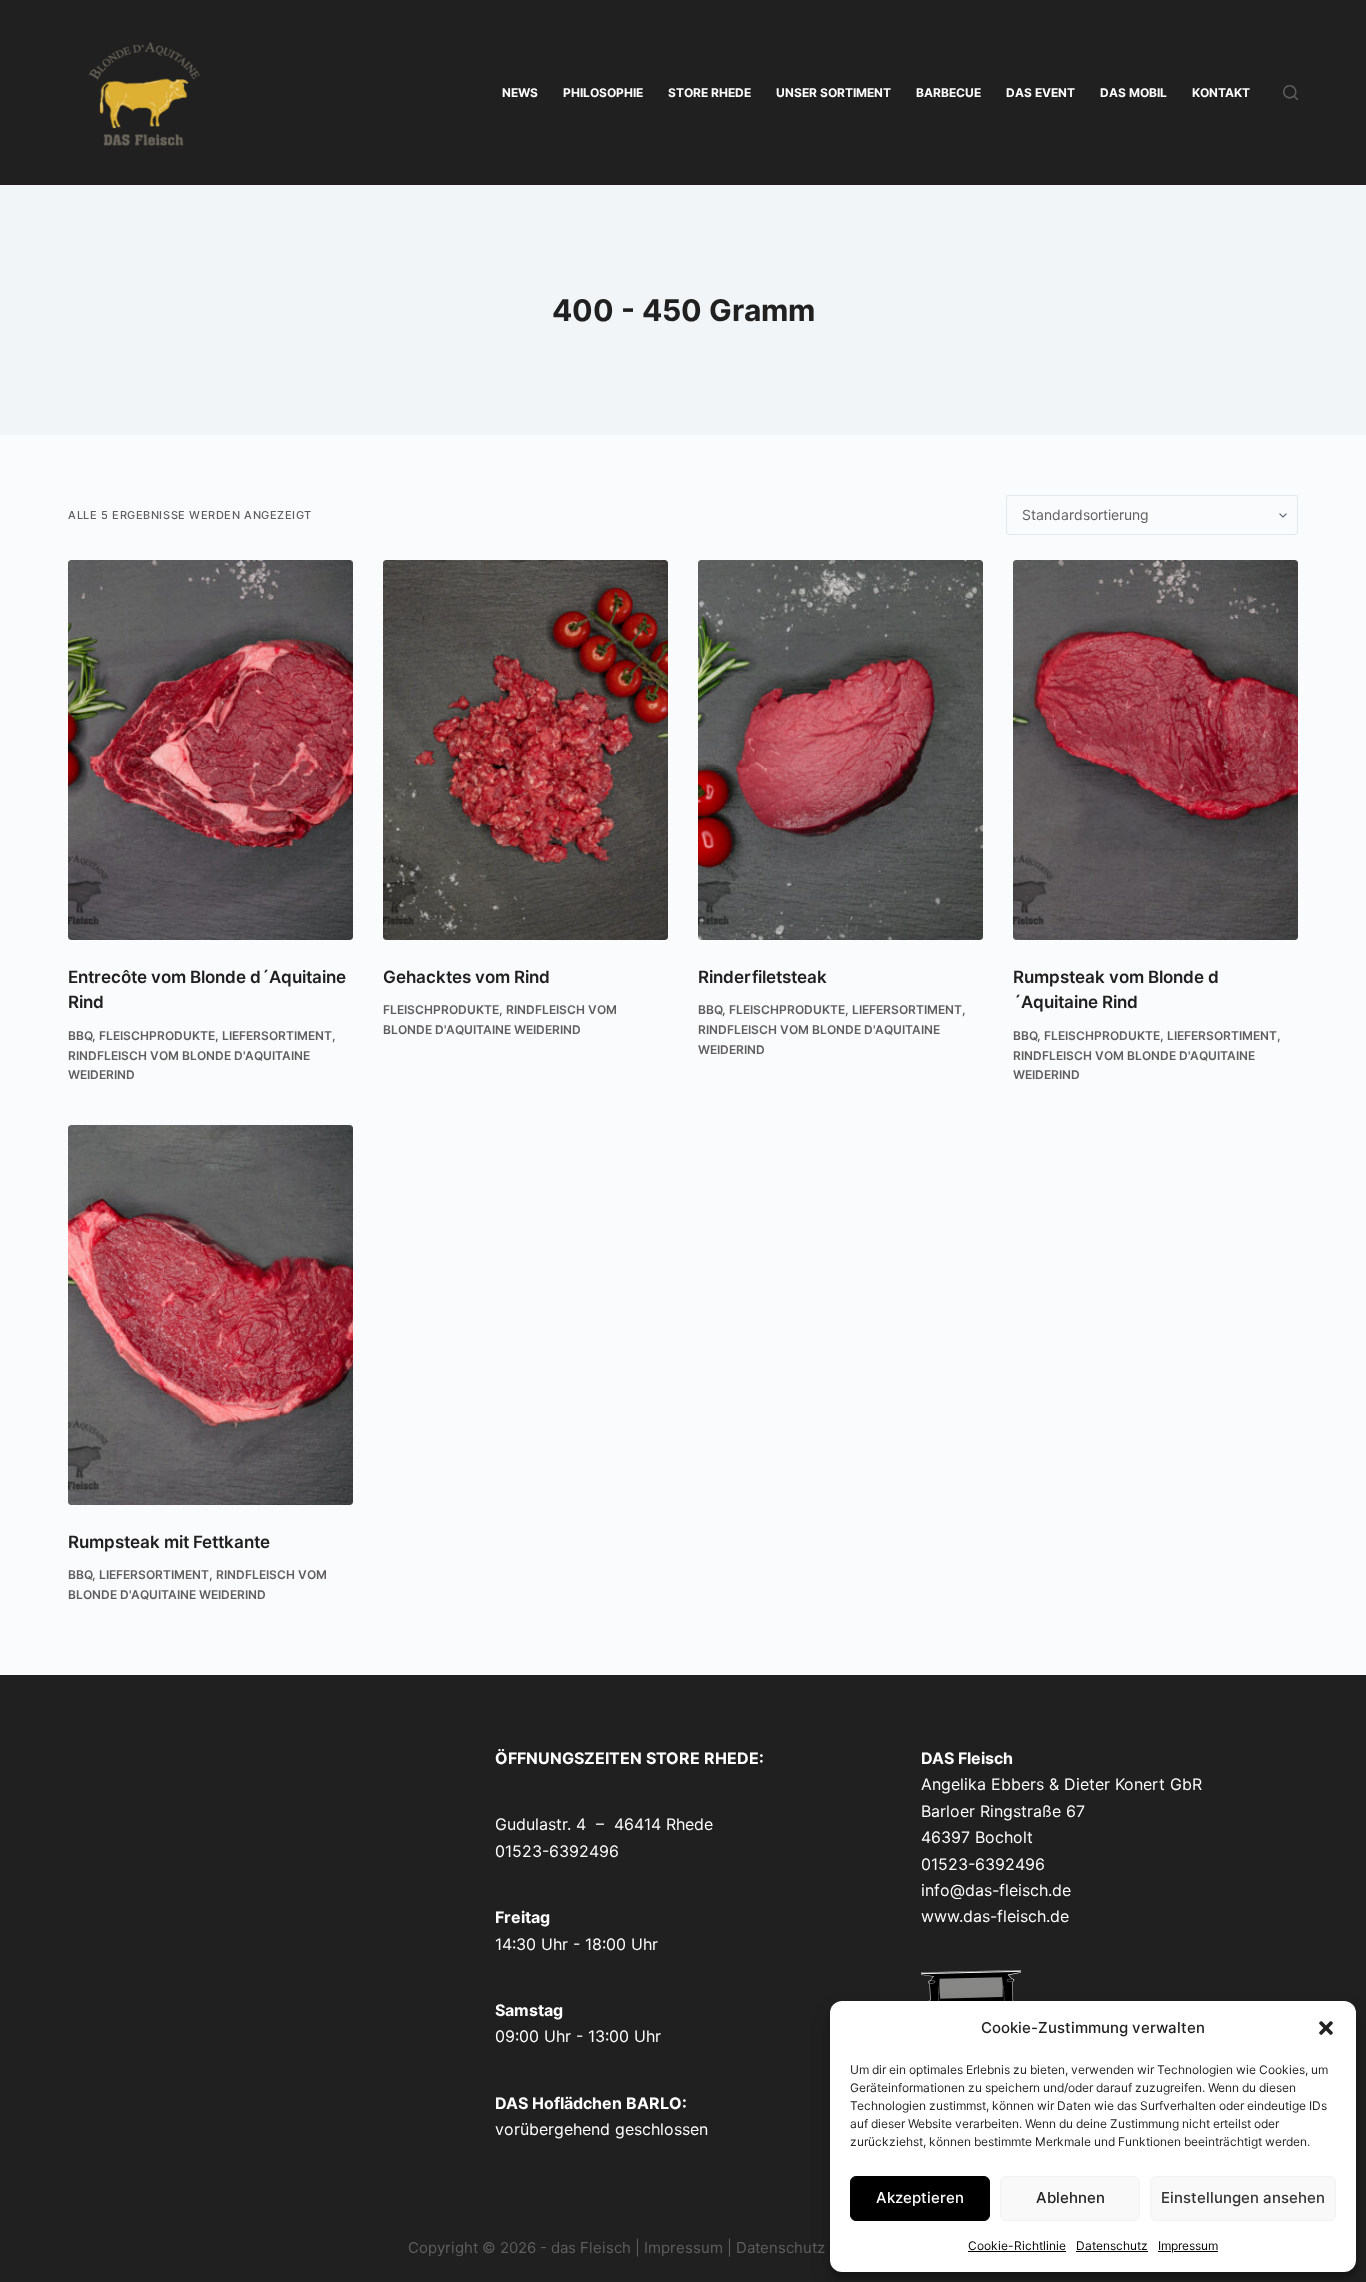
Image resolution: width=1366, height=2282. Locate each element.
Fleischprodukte (157, 1035)
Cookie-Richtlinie (1017, 2245)
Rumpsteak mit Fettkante (169, 1542)
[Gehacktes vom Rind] (525, 750)
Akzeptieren (920, 2197)
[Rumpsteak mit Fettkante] (210, 1315)
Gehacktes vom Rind (466, 977)
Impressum (1188, 2245)
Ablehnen (1070, 2197)
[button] (1326, 2028)
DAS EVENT (1040, 92)
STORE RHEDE (709, 92)
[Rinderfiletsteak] (840, 750)
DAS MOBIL (1133, 92)
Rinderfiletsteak (762, 977)
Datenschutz (1112, 2245)
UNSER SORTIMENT (833, 92)
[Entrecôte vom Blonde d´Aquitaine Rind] (210, 750)
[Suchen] (1290, 92)
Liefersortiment (277, 1035)
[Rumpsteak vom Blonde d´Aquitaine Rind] (1155, 750)
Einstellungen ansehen (1243, 2197)
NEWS (520, 92)
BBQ (80, 1035)
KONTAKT (1221, 92)
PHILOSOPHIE (603, 92)
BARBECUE (948, 92)
